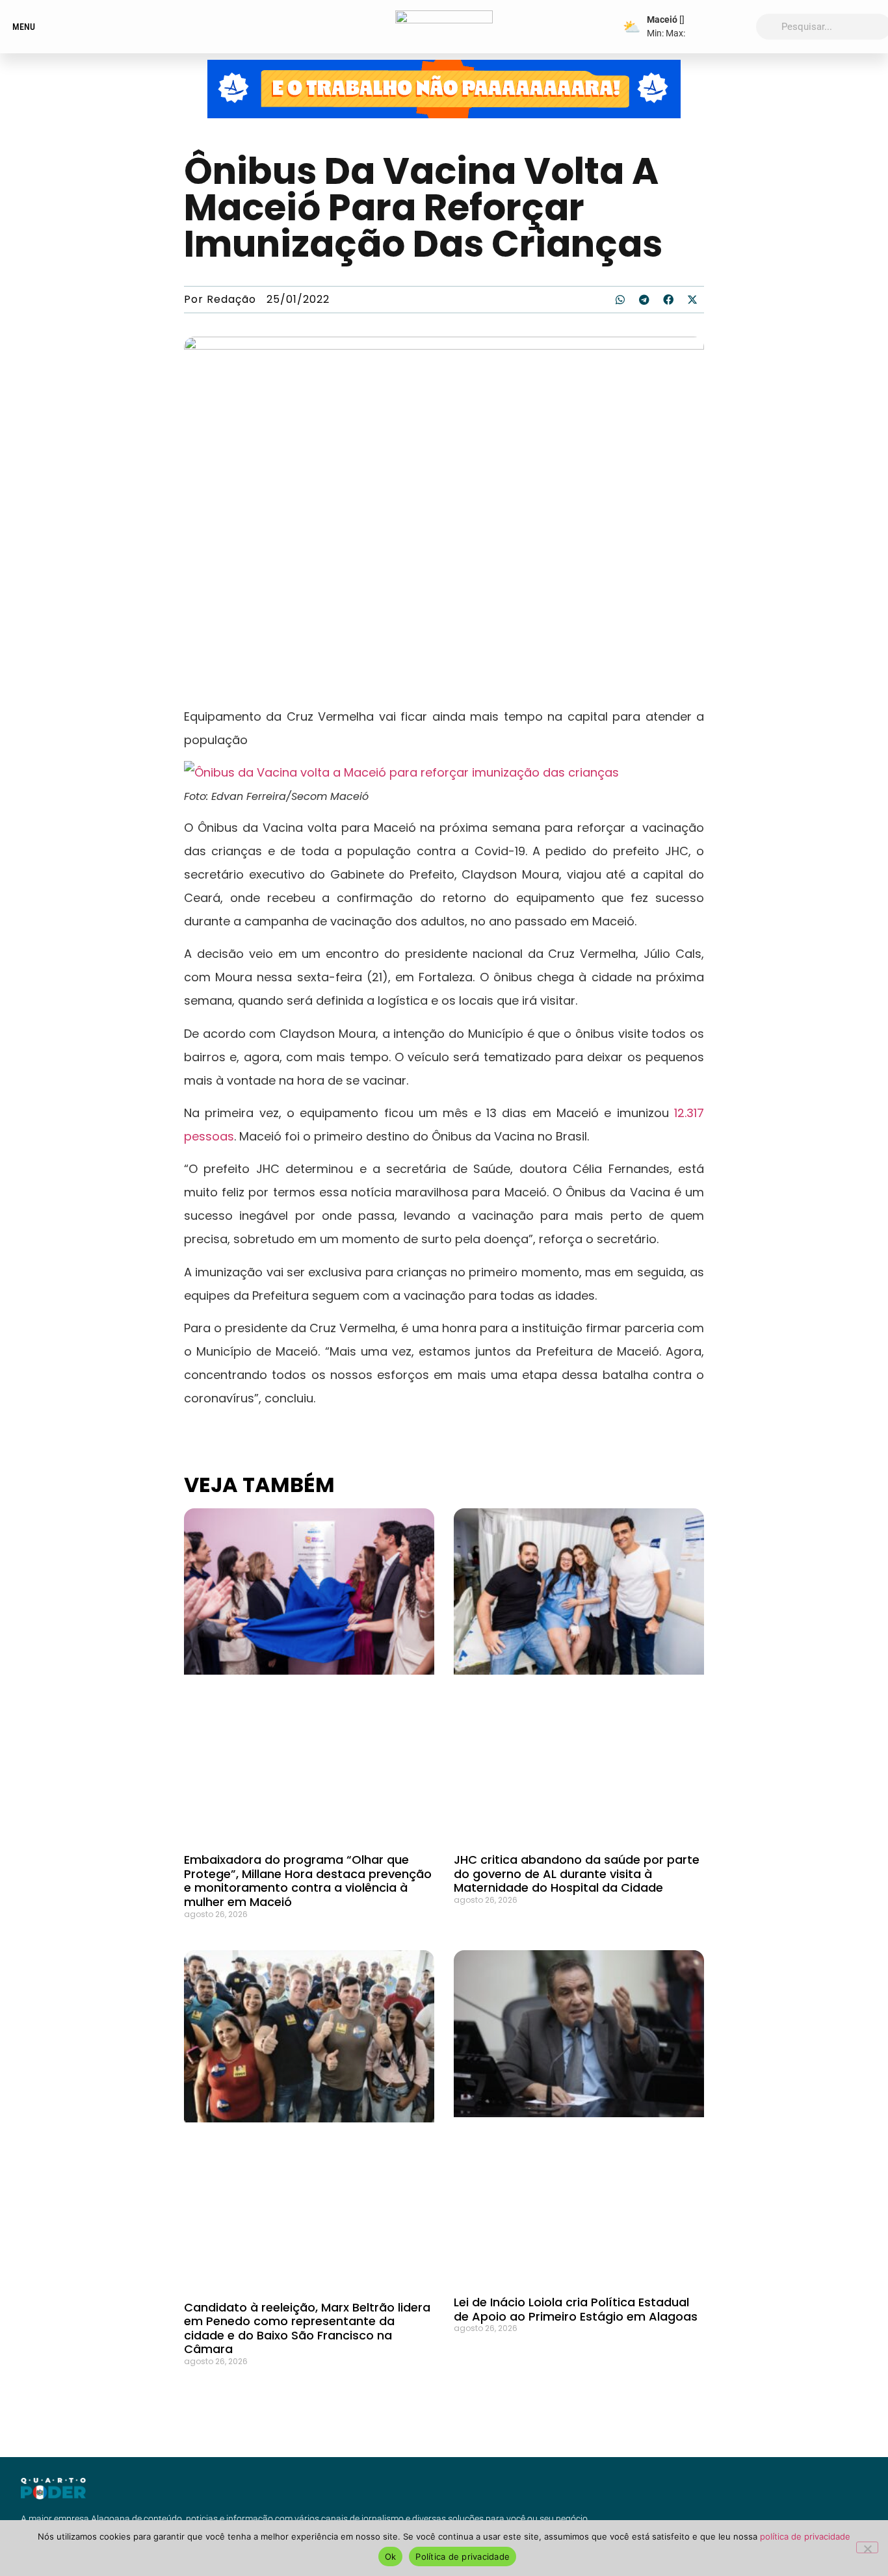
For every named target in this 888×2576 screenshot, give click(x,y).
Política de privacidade (463, 2557)
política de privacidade (805, 2536)
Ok (391, 2557)
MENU (24, 27)
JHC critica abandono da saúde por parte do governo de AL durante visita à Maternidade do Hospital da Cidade (577, 1874)
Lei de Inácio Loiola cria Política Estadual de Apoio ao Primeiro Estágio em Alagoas (576, 2309)
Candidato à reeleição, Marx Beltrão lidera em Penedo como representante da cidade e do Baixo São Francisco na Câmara (307, 2328)
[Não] (867, 2547)
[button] (620, 300)
